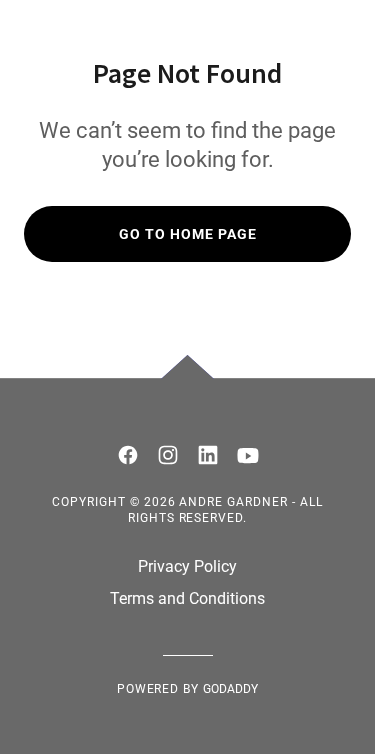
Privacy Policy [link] (187, 566)
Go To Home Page (188, 234)
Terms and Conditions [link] (187, 598)
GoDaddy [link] (230, 689)
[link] (128, 455)
